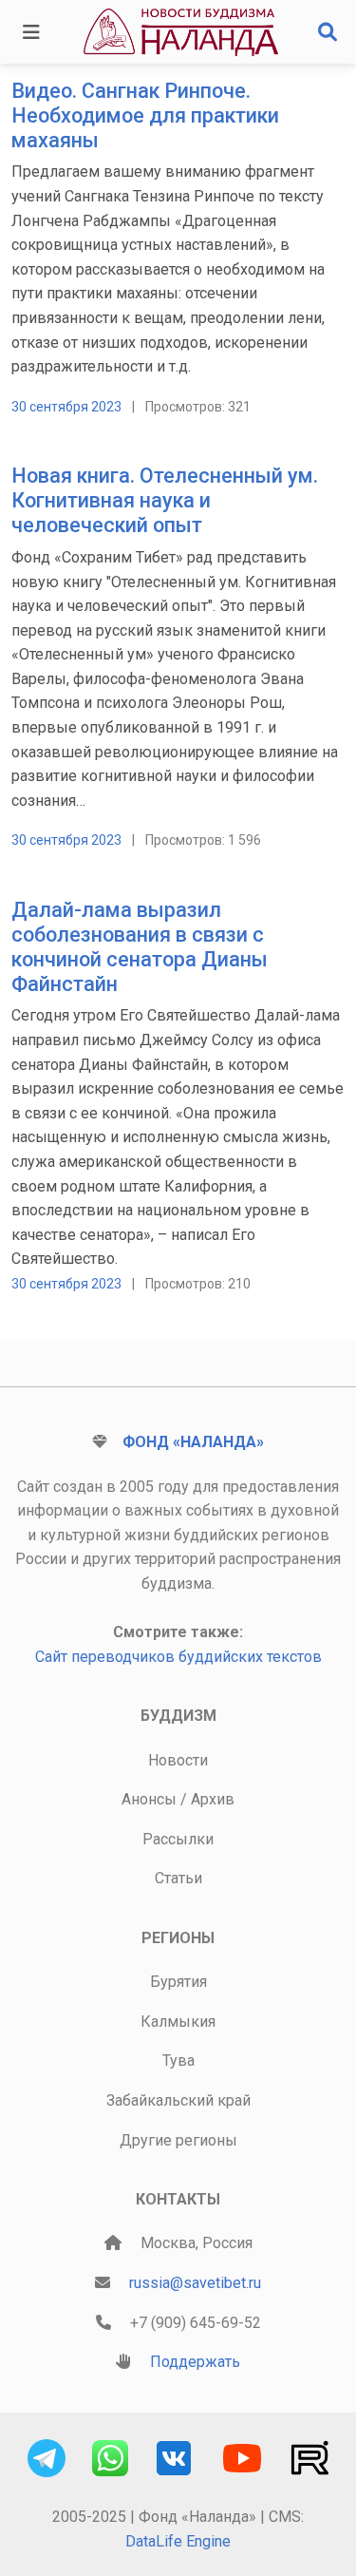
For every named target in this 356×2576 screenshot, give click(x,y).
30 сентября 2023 (66, 407)
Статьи (178, 1878)
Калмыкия (178, 2022)
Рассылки (178, 1839)
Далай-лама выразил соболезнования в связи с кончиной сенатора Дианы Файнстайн (140, 946)
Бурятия (178, 1982)
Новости (178, 1760)
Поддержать (195, 2362)
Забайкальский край (178, 2100)
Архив (213, 1799)
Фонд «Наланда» (193, 1442)
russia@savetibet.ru (195, 2283)
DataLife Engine (178, 2541)
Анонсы (149, 1799)
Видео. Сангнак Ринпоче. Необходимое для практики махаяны (145, 115)
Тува (178, 2061)
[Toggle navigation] (31, 32)
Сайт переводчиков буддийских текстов (178, 1657)
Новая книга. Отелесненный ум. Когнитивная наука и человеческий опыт (165, 500)
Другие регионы (178, 2140)
